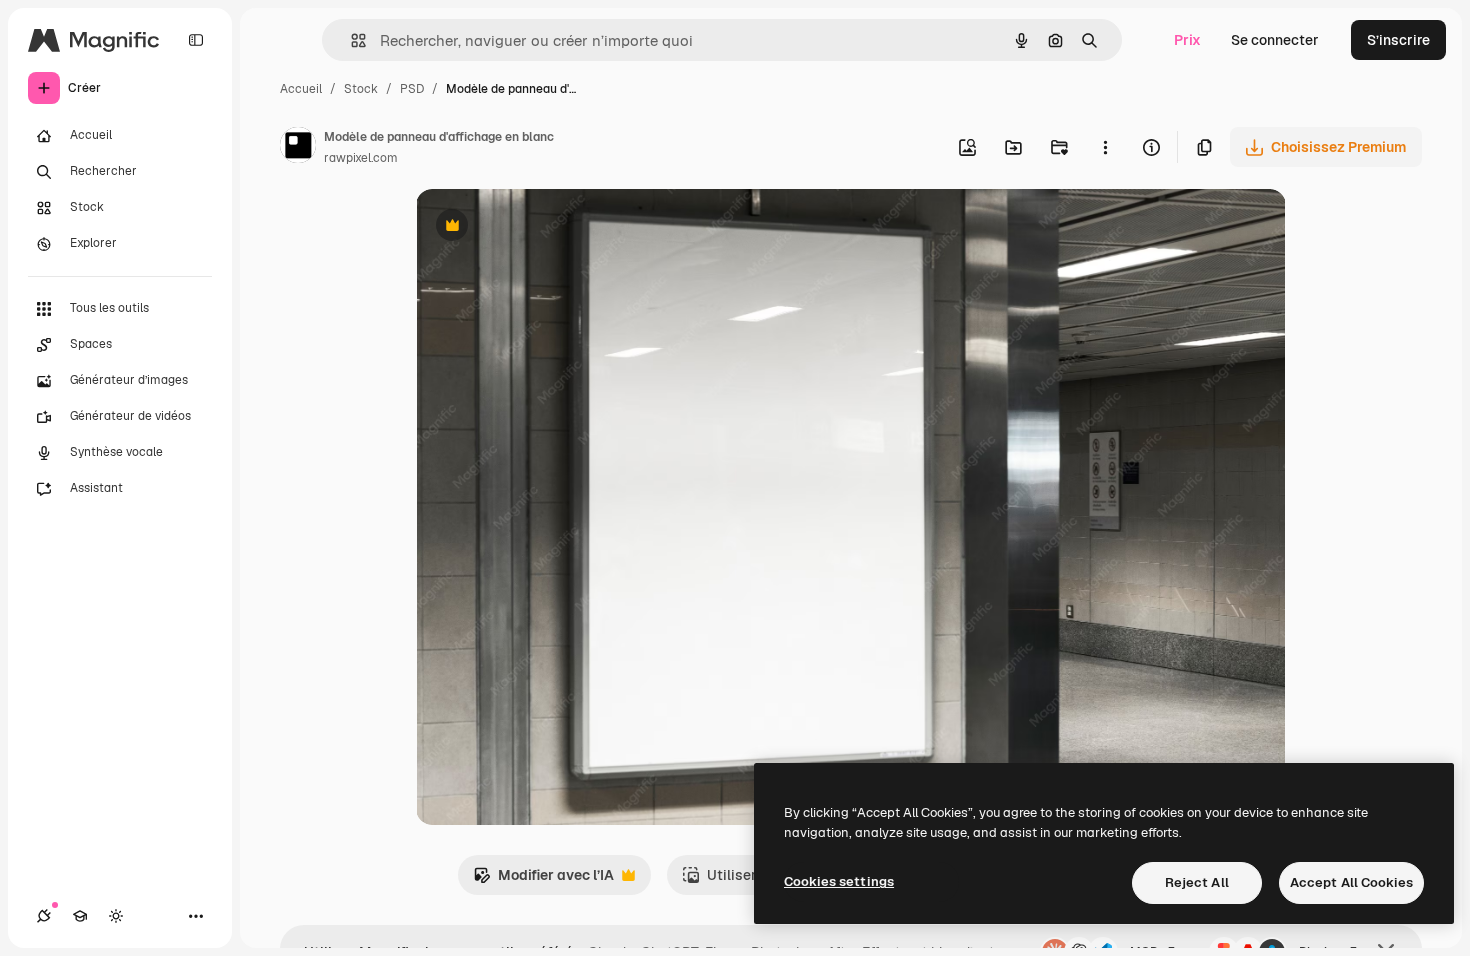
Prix (1187, 40)
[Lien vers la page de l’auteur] (298, 148)
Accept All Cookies (1351, 882)
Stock (361, 89)
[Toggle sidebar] (196, 40)
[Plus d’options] (1105, 147)
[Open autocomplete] (350, 40)
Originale (548, 227)
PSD (412, 89)
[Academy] (80, 916)
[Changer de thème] (116, 916)
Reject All (1197, 882)
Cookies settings (839, 881)
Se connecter (1275, 40)
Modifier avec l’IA (543, 880)
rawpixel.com (361, 158)
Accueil (301, 89)
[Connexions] (44, 916)
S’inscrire (1398, 40)
